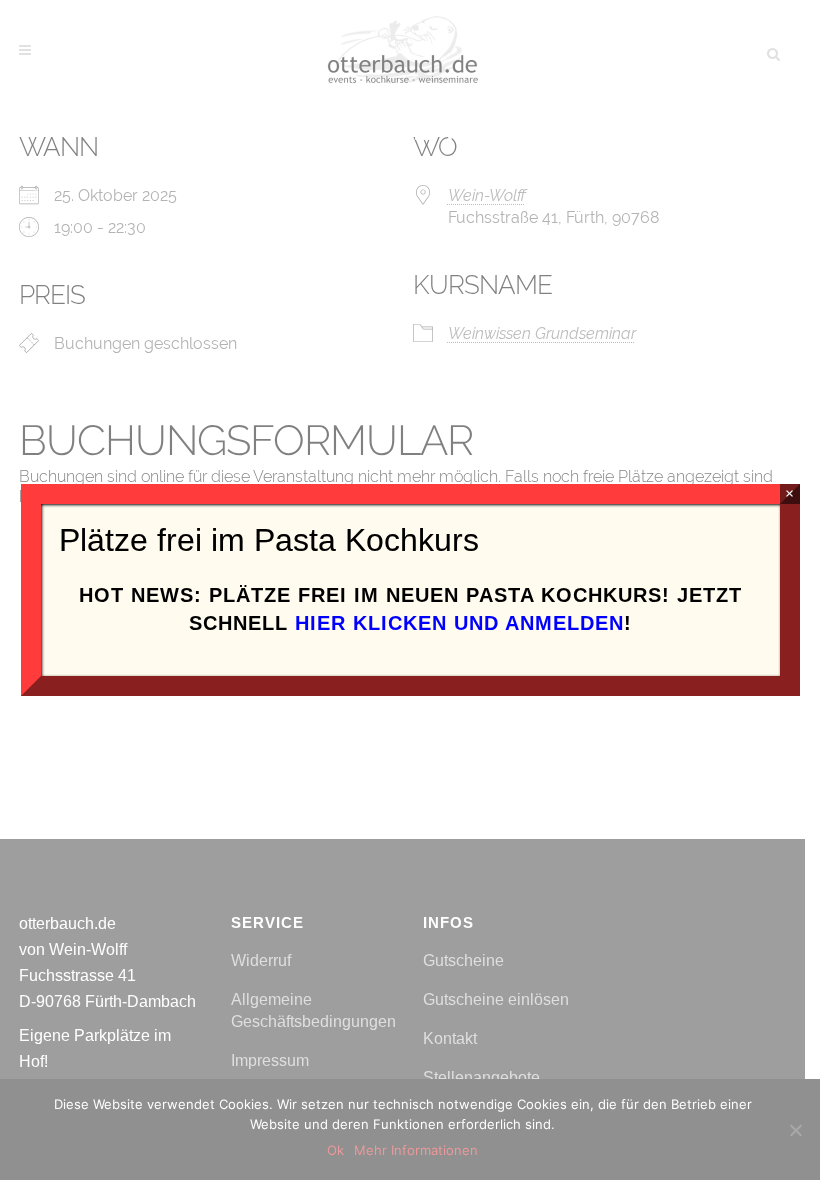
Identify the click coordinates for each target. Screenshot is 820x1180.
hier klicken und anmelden (459, 623)
